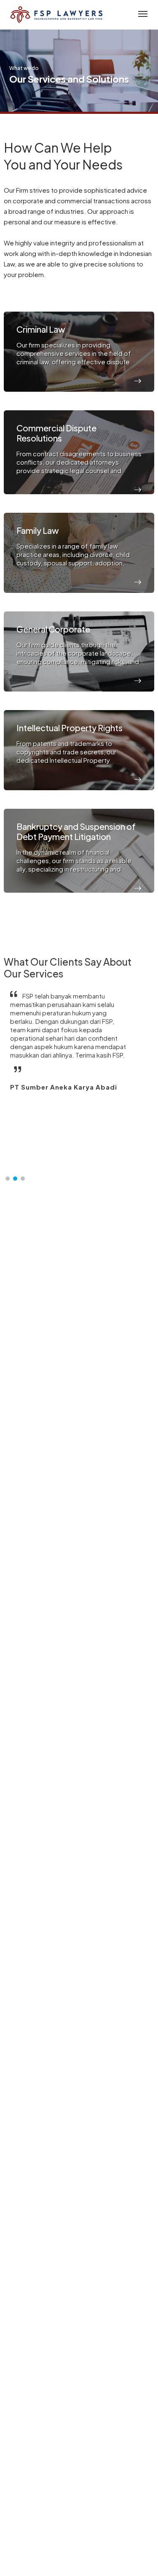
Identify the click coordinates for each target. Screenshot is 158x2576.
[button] (8, 1179)
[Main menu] (141, 15)
